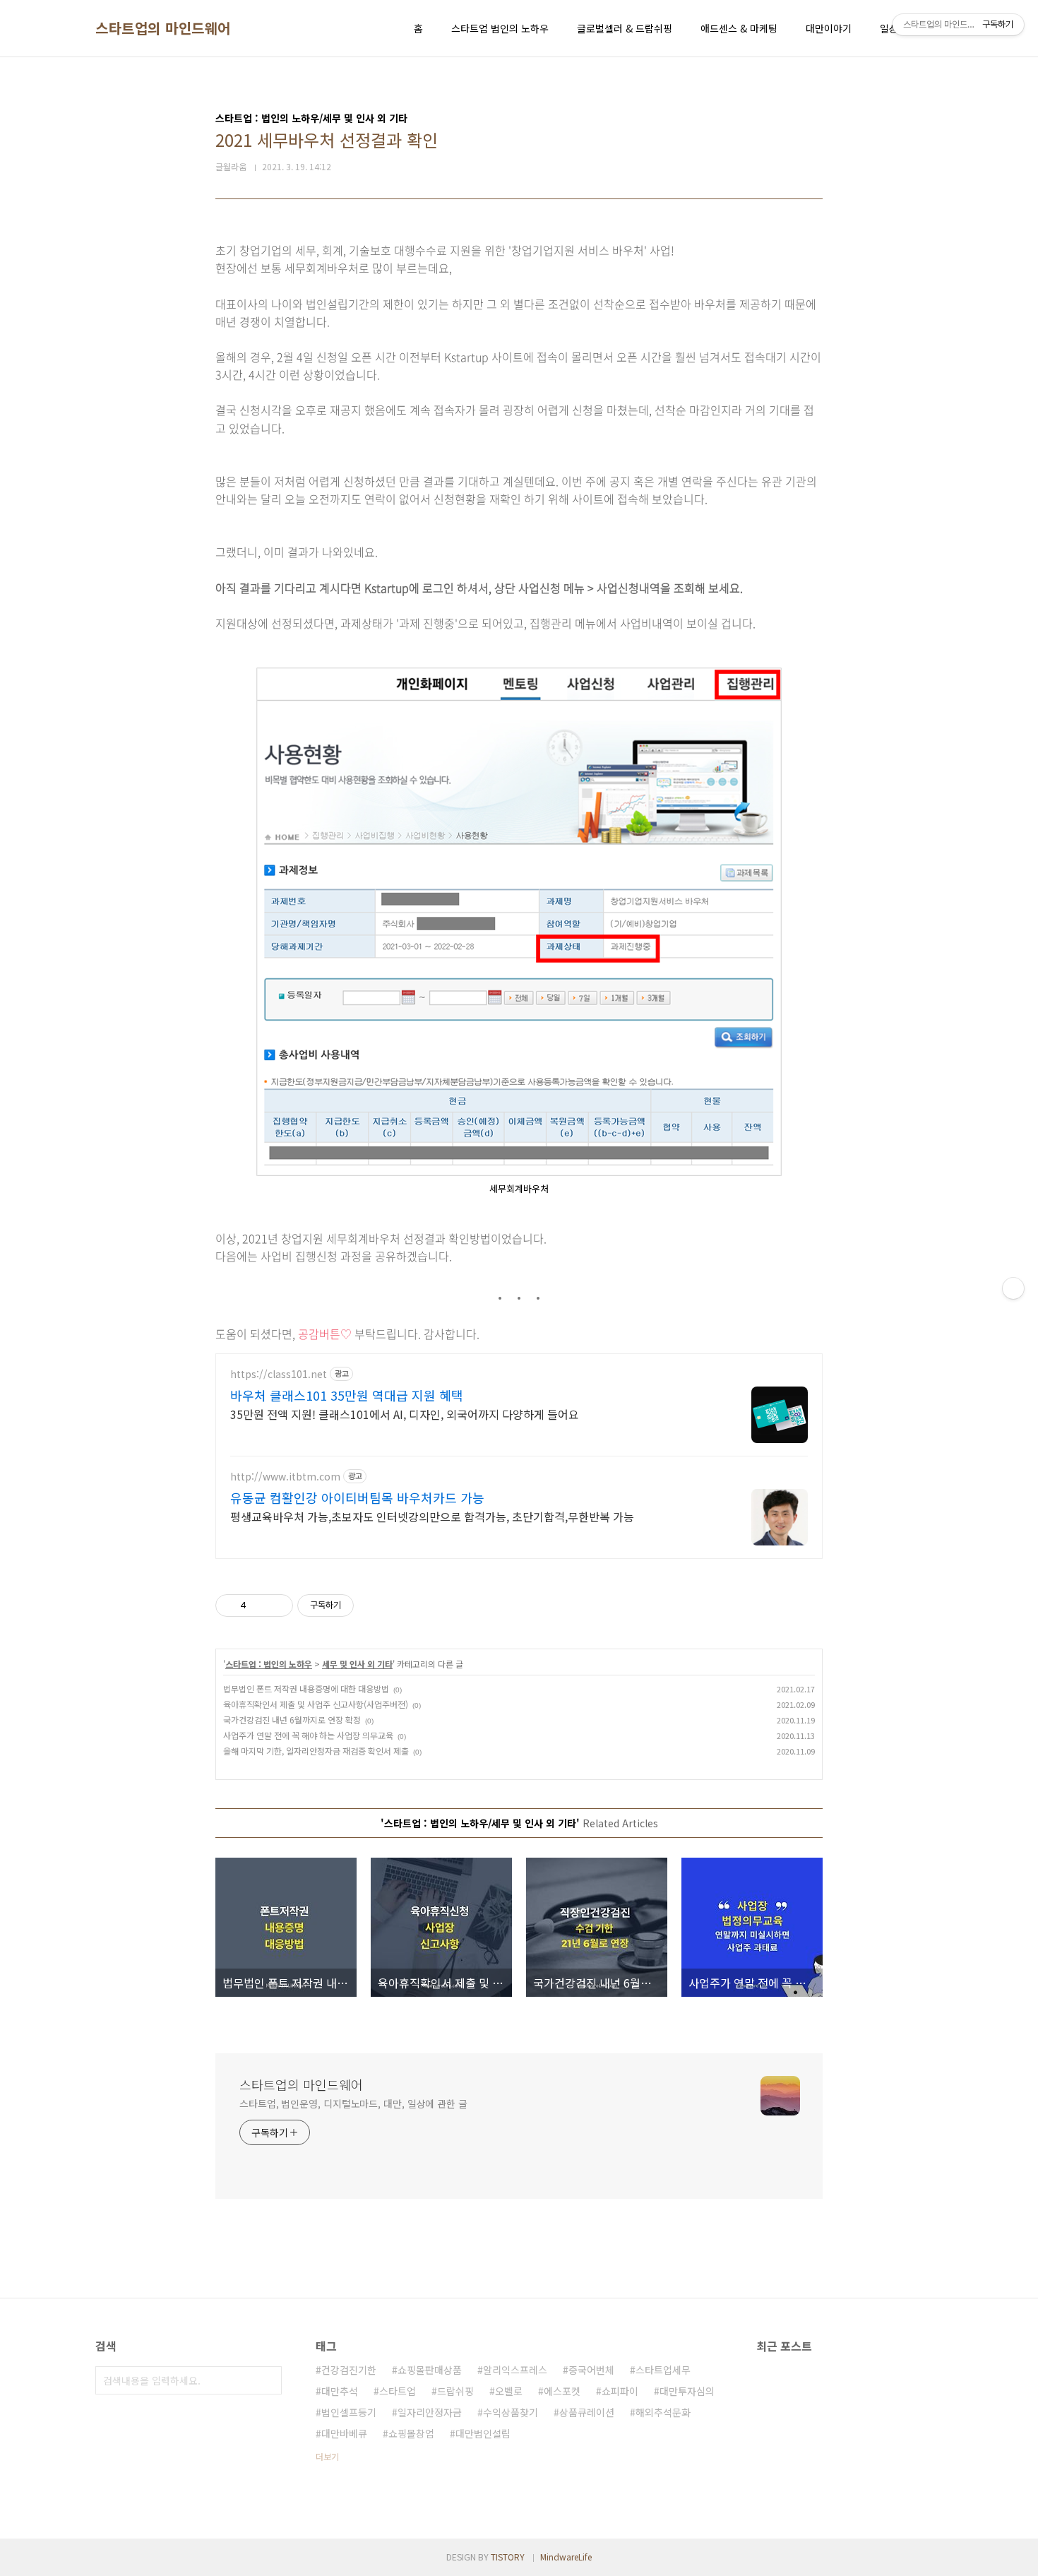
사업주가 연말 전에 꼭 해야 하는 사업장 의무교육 (308, 1735)
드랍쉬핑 (455, 2391)
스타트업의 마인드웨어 (163, 28)
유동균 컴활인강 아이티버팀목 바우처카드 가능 (357, 1497)
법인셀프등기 (349, 2412)
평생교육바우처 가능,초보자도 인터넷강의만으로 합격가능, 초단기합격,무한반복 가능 (432, 1516)
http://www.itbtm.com (285, 1477)
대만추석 (340, 2391)
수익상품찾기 (511, 2412)
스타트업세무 (663, 2370)
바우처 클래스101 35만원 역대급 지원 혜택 (347, 1395)
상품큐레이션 (587, 2412)
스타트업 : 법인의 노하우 (269, 1664)
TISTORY (508, 2557)
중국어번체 (591, 2370)
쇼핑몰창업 (411, 2433)
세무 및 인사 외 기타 (357, 1664)
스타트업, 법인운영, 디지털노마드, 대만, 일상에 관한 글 (353, 2103)
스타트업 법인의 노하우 (500, 28)
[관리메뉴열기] (1013, 1288)
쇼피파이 (620, 2391)
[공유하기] (259, 1605)
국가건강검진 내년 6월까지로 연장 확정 (292, 1720)
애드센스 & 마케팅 (739, 28)
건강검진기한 (349, 2370)
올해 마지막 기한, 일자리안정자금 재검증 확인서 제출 (316, 1751)
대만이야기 (829, 28)
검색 (268, 2380)
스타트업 (398, 2391)
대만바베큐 (344, 2433)
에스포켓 (562, 2391)
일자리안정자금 (430, 2412)
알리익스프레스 (515, 2370)
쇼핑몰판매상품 (430, 2370)
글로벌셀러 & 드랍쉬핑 (625, 28)
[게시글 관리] (277, 1605)
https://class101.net (279, 1374)
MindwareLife (566, 2557)
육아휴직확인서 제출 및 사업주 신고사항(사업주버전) (316, 1704)
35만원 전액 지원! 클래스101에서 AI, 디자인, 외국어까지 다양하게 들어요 (405, 1414)
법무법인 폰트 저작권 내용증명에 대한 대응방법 (306, 1688)
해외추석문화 (663, 2412)
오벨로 (509, 2391)
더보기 (327, 2456)
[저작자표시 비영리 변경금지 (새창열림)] (373, 1605)
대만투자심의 (687, 2391)
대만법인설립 (483, 2433)
